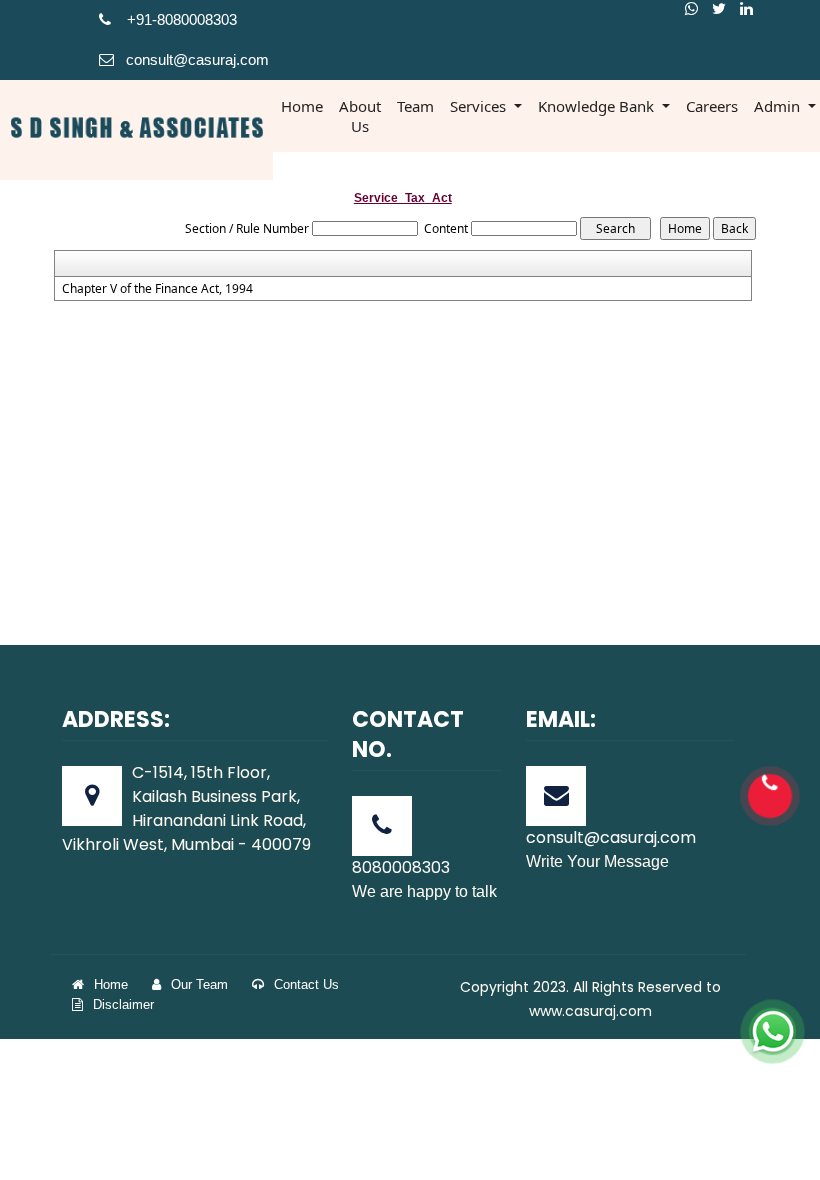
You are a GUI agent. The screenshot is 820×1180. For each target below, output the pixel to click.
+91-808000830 (176, 19)
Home (302, 106)
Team (415, 106)
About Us (360, 116)
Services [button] (480, 106)
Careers (712, 106)
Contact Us (306, 984)
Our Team (199, 984)
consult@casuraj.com (197, 59)
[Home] (136, 126)
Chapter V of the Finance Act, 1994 (157, 289)
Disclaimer (123, 1004)
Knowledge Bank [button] (598, 106)
